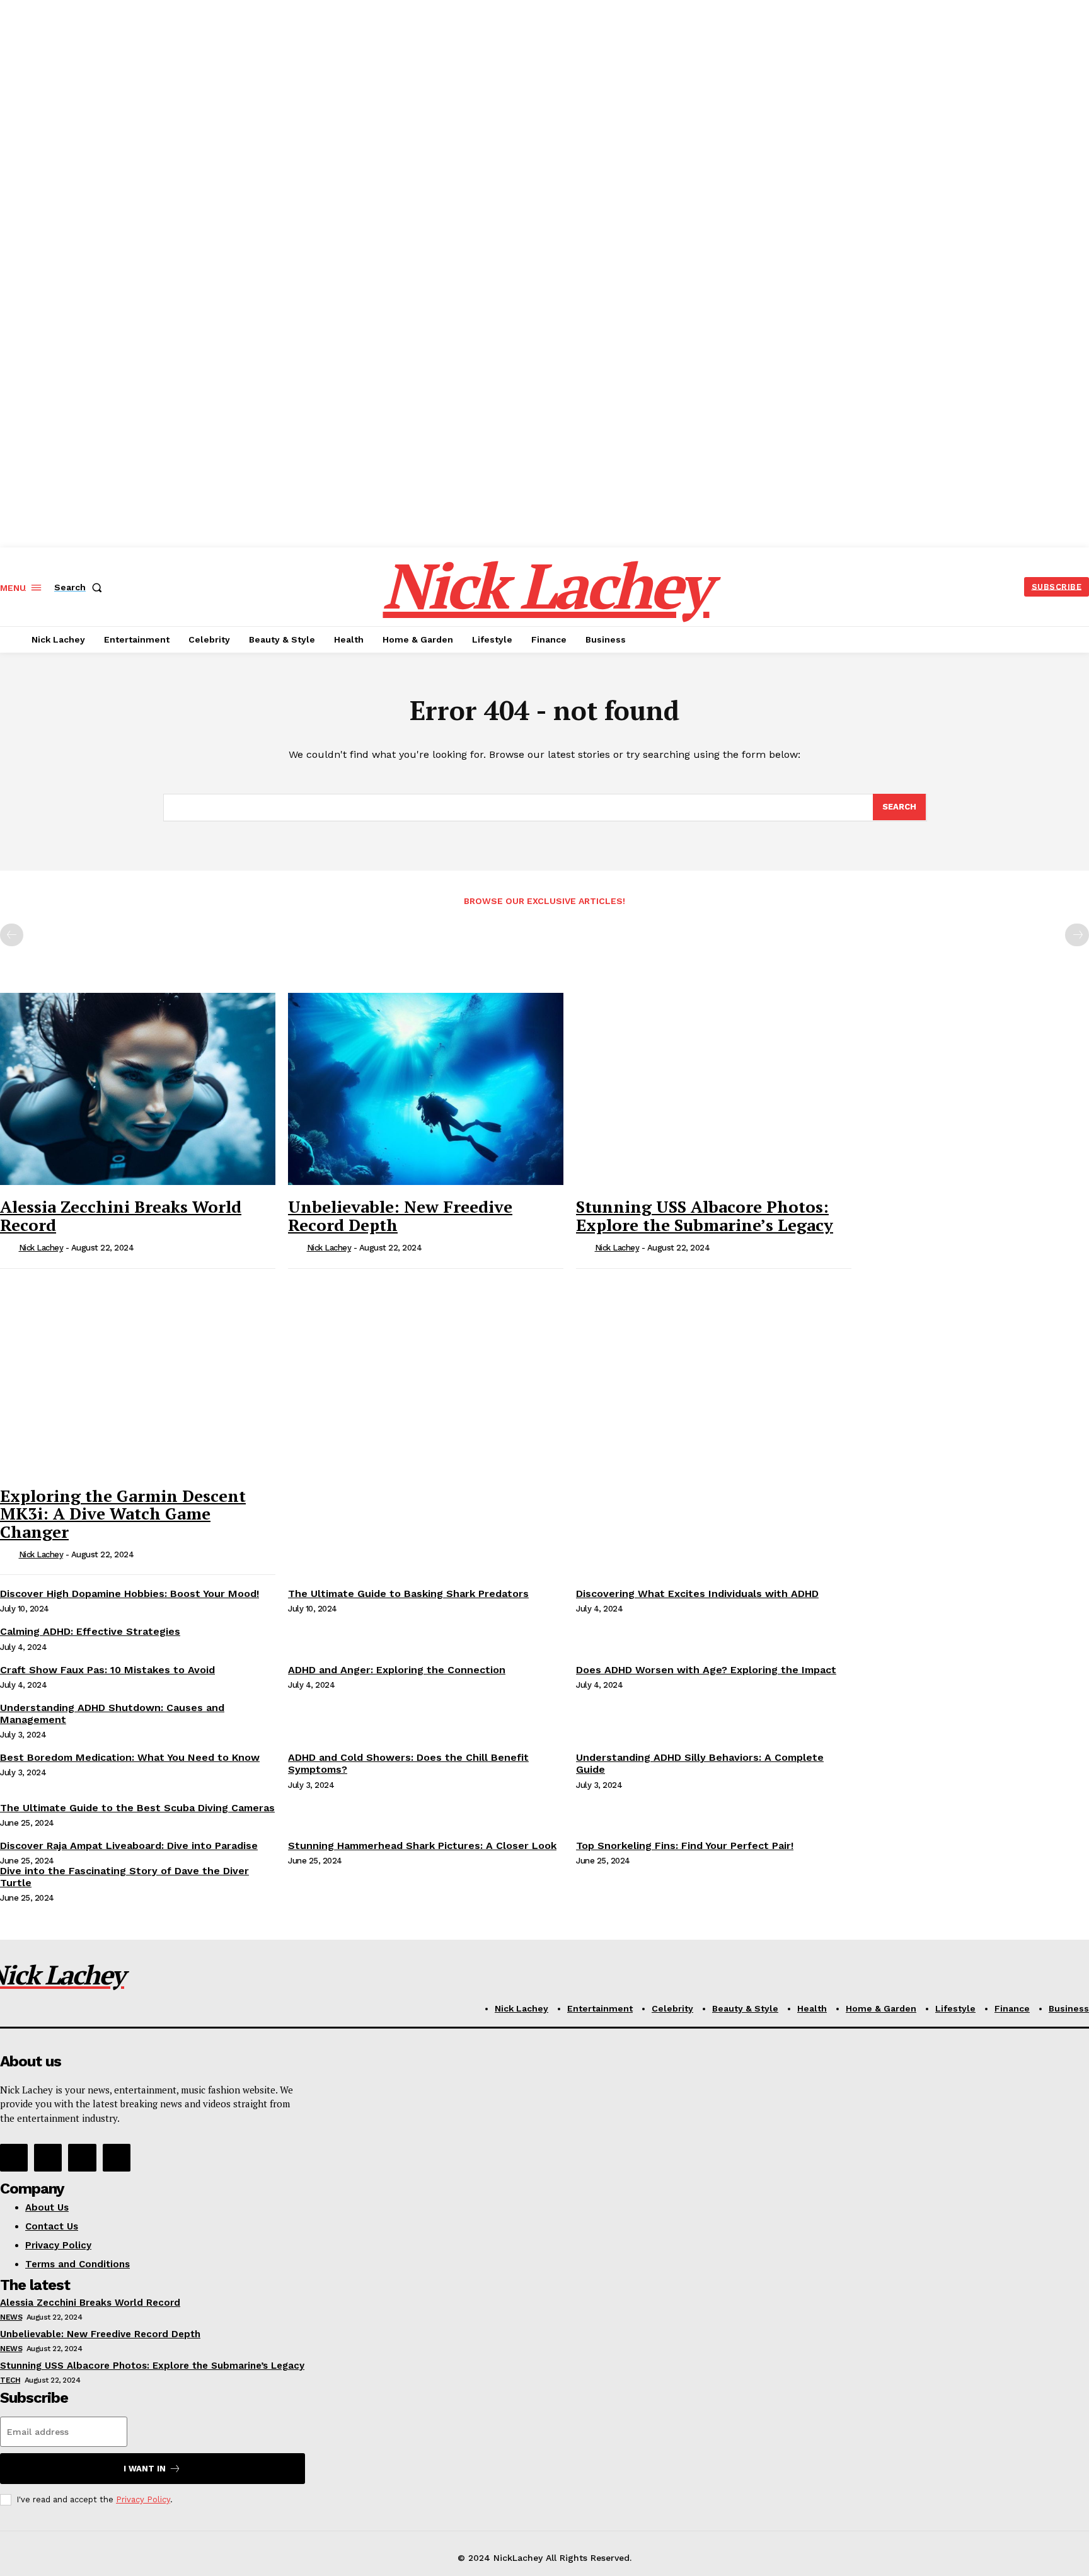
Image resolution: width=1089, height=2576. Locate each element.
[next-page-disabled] (1077, 935)
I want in (145, 2469)
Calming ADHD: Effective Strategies (90, 1631)
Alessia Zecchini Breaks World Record (121, 1216)
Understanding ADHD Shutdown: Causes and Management (112, 1714)
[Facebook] (14, 2158)
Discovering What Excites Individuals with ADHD (697, 1594)
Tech (10, 2380)
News (11, 2317)
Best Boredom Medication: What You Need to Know (130, 1757)
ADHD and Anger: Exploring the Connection (397, 1670)
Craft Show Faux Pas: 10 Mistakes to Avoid (107, 1670)
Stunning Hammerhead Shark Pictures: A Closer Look (422, 1846)
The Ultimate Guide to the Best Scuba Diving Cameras (137, 1808)
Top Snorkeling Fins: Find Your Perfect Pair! (685, 1846)
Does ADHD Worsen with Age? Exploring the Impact (706, 1670)
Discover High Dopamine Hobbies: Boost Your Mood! (130, 1594)
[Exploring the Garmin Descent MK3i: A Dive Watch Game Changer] (138, 1378)
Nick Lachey (41, 1248)
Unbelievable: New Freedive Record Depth (400, 1216)
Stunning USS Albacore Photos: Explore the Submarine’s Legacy (705, 1216)
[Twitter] (82, 2158)
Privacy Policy (143, 2499)
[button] (81, 587)
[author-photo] (8, 1249)
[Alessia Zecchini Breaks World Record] (138, 1089)
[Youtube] (117, 2158)
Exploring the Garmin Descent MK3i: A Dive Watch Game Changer (123, 1514)
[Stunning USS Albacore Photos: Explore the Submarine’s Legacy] (714, 1089)
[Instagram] (48, 2158)
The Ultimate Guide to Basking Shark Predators (408, 1594)
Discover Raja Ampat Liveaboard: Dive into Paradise (129, 1846)
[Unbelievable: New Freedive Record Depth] (426, 1089)
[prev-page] (12, 935)
